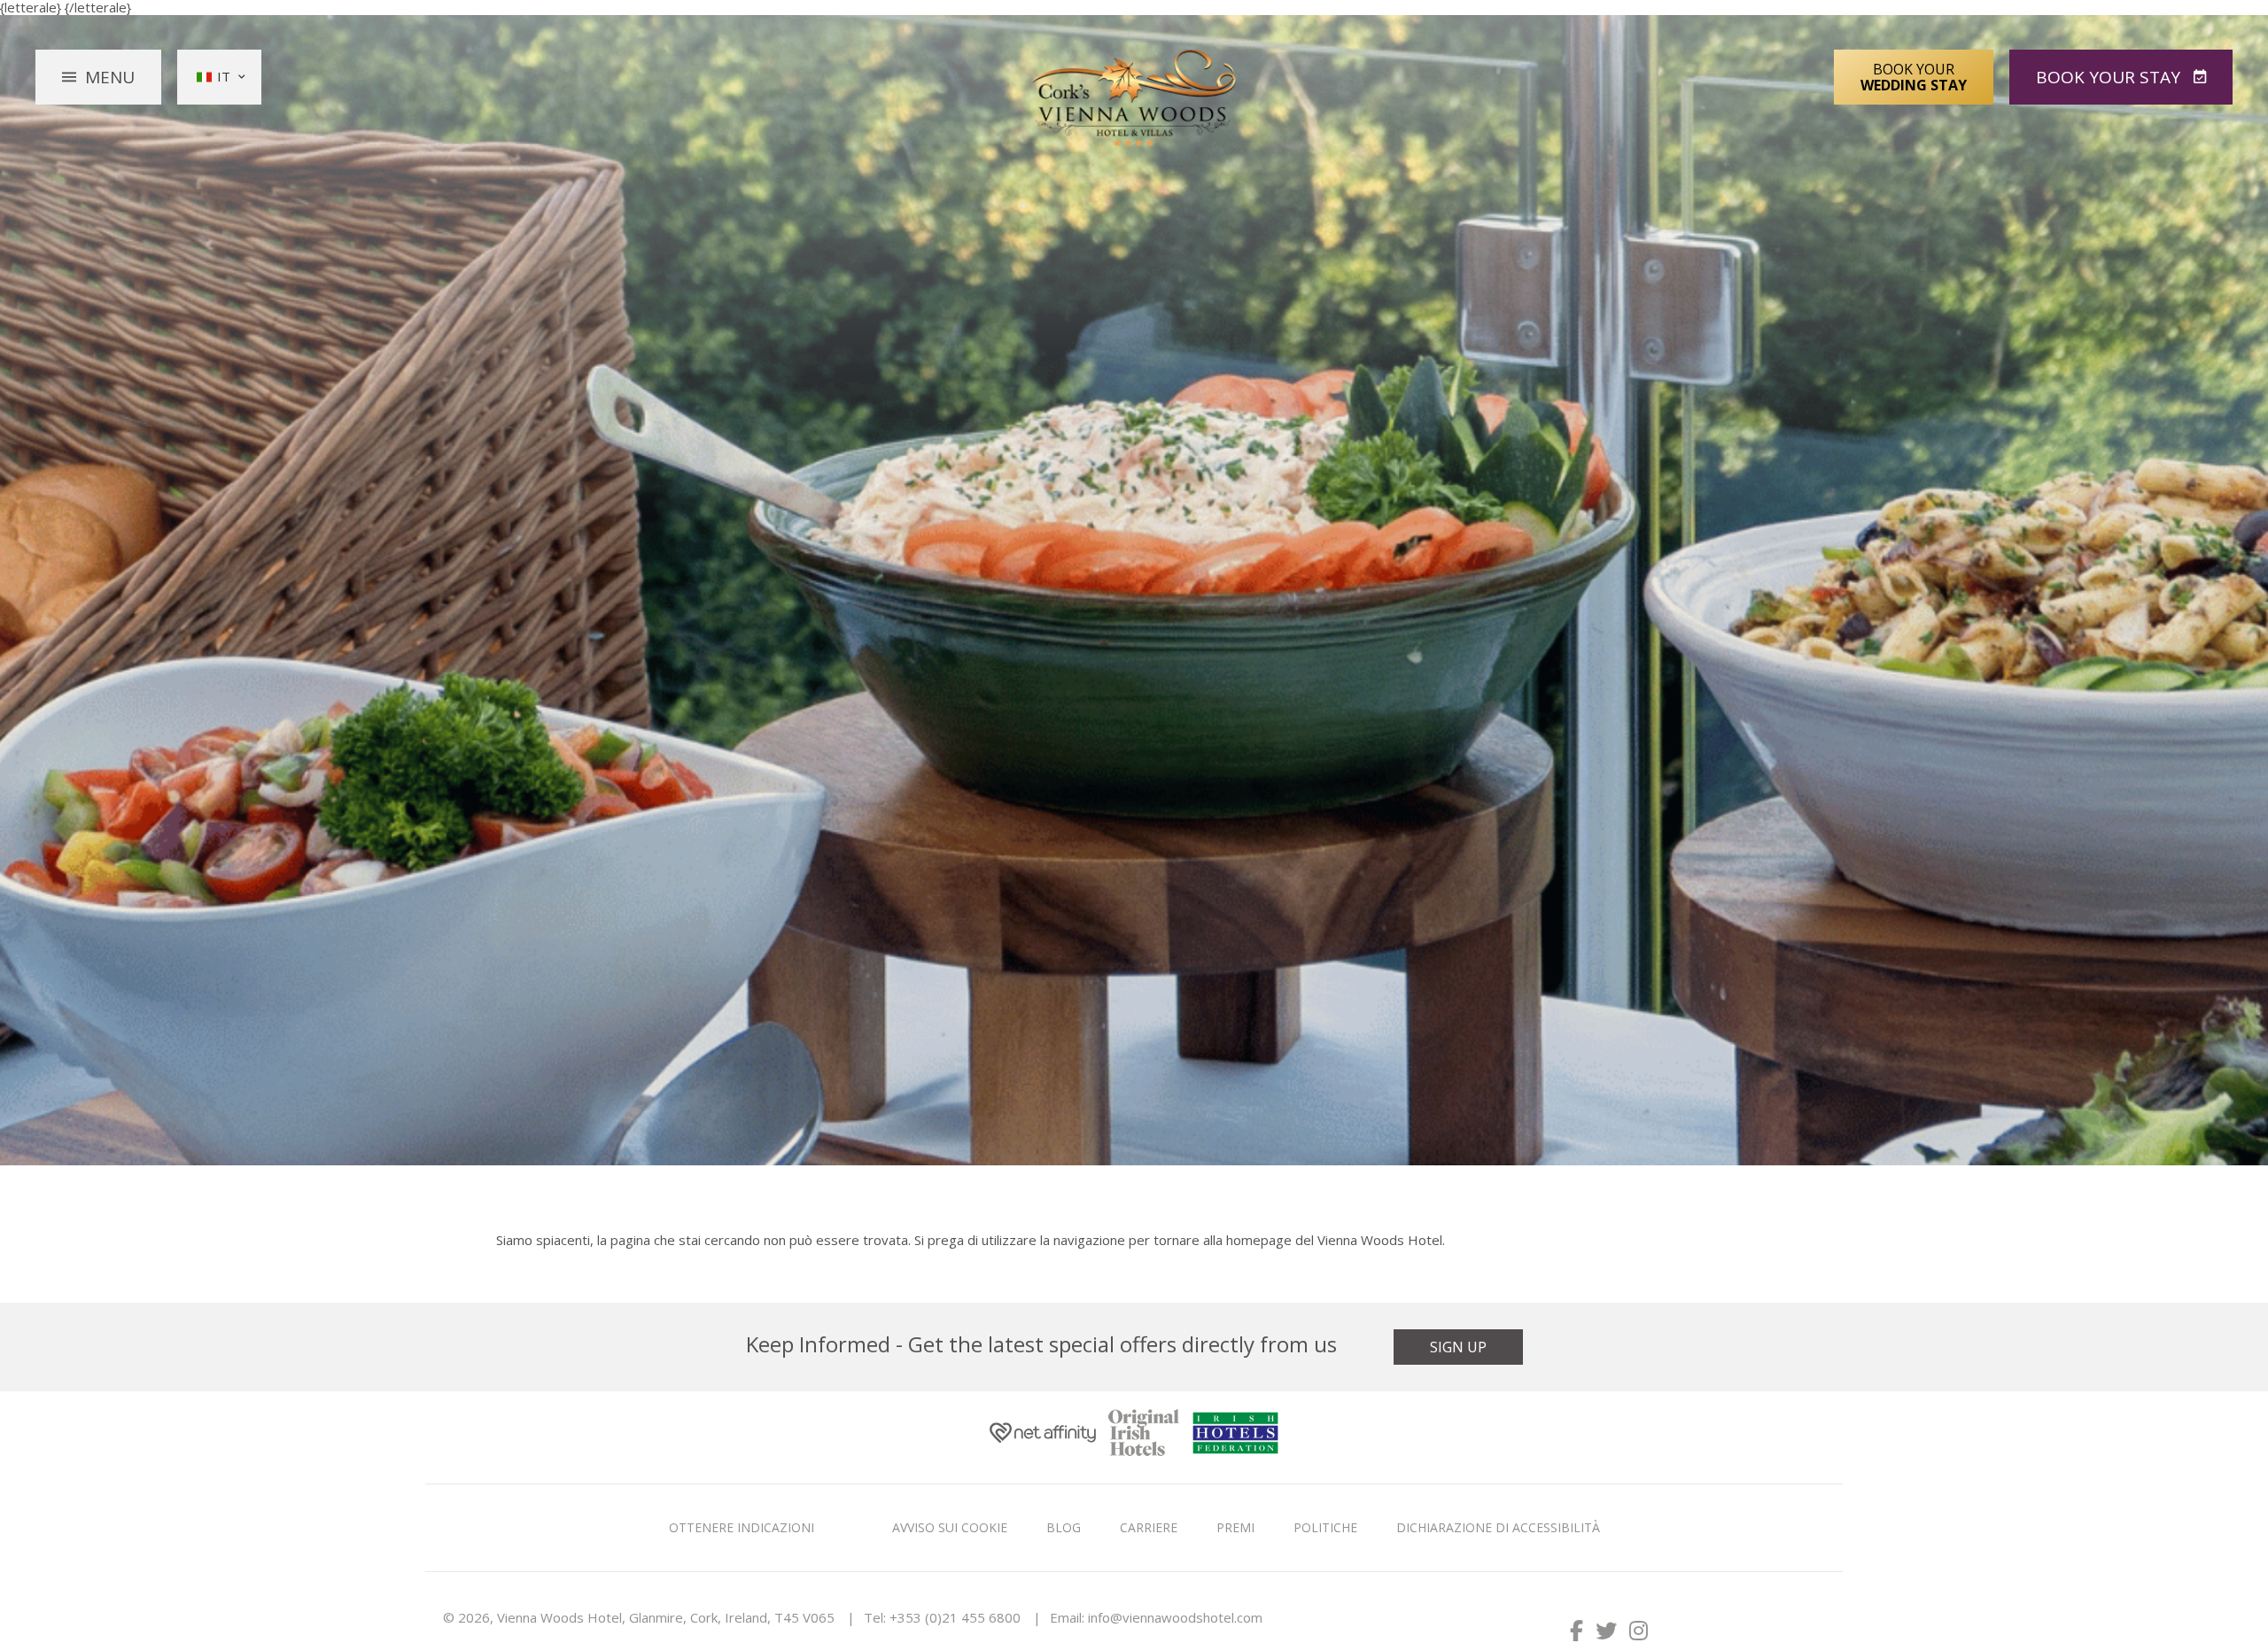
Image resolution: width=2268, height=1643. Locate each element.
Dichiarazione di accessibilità (1498, 1527)
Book (2108, 77)
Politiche (1325, 1527)
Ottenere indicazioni (742, 1527)
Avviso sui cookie (950, 1527)
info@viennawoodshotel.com (1175, 1617)
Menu (110, 77)
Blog (1064, 1527)
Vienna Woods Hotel (1134, 98)
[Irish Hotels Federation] (1235, 1437)
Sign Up (1458, 1347)
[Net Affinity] (1043, 1437)
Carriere (1149, 1527)
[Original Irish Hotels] (1144, 1438)
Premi (1235, 1527)
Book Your (1914, 77)
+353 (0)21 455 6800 (955, 1617)
